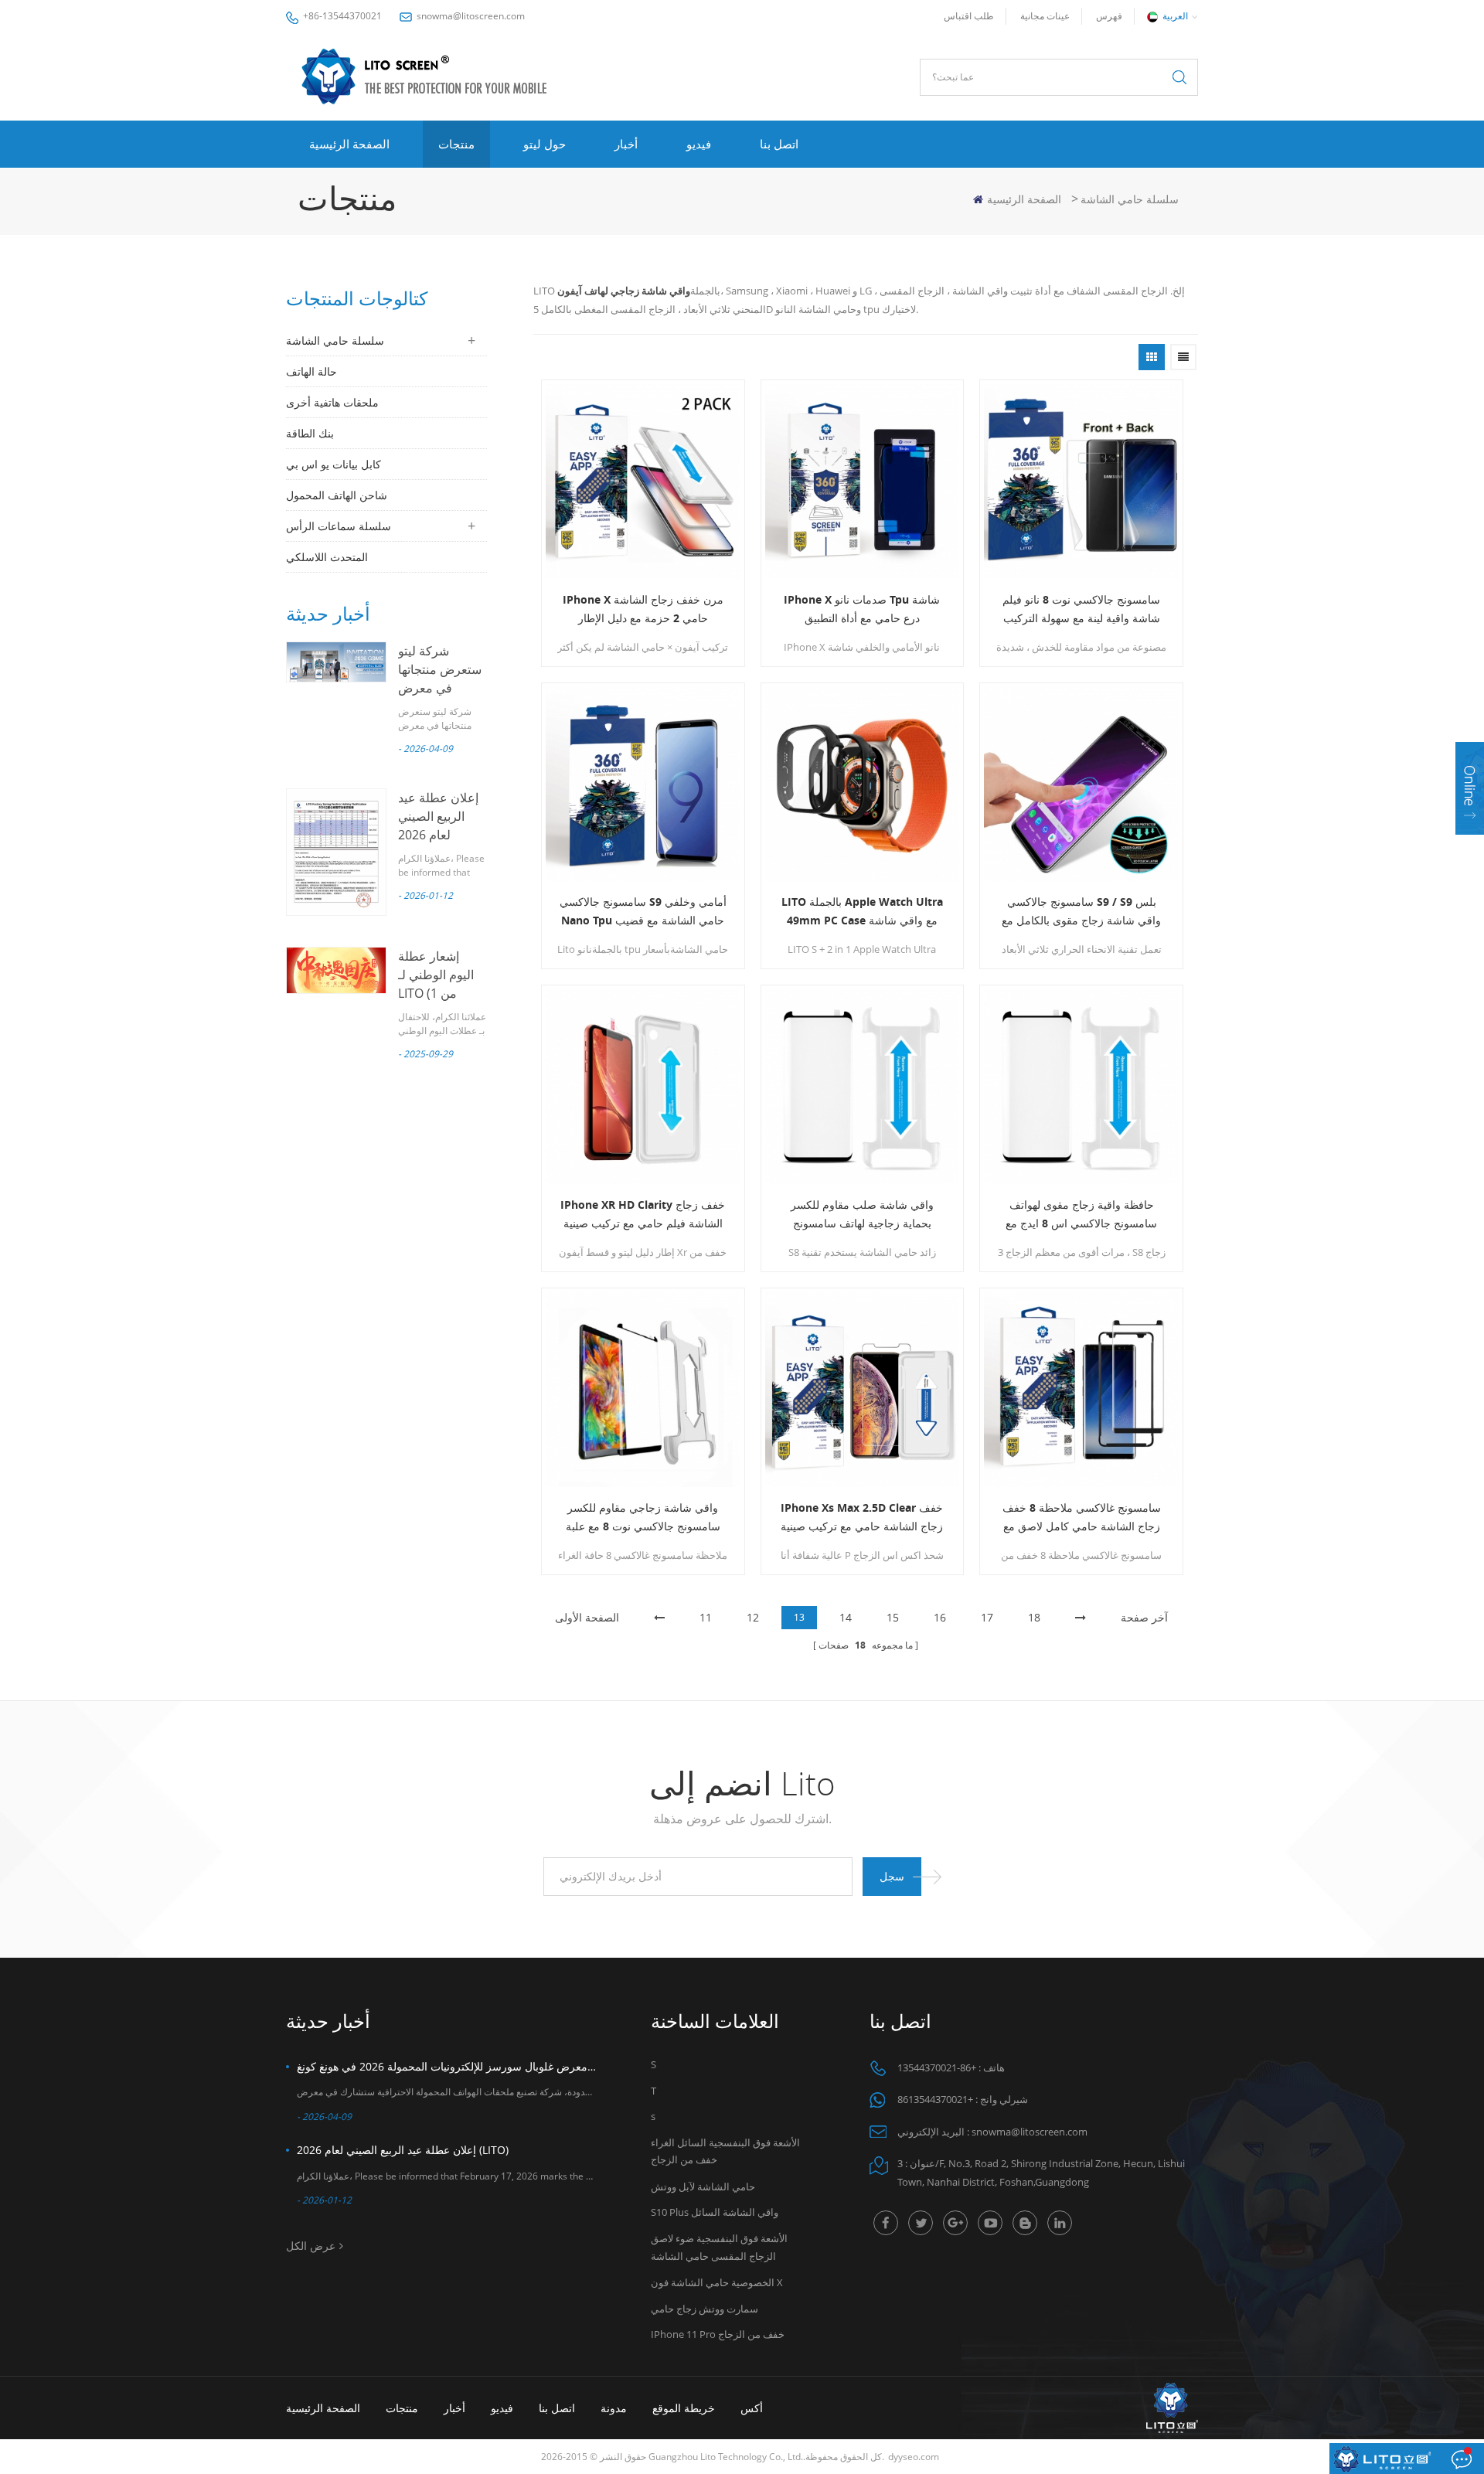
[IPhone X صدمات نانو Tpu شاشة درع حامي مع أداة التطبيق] (863, 482)
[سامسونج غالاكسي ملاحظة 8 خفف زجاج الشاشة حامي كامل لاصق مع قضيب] (1081, 1390)
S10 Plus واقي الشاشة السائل (715, 2212)
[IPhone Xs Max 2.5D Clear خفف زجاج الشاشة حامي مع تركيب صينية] (863, 1390)
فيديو (699, 144)
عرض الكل (311, 2246)
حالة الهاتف (311, 371)
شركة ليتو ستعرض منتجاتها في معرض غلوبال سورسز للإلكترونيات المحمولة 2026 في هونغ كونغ (447, 2066)
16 (940, 1617)
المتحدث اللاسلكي (327, 557)
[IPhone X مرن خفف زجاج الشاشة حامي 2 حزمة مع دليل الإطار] (643, 482)
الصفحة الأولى (587, 1617)
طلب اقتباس (969, 16)
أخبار (626, 144)
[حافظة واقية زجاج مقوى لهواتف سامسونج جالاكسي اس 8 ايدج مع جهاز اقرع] (1081, 1087)
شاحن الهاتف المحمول (337, 495)
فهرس (1109, 16)
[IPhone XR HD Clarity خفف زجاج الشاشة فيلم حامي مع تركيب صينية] (643, 1087)
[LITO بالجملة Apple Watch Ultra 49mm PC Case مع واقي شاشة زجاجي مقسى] (863, 784)
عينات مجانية (1045, 16)
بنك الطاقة (310, 433)
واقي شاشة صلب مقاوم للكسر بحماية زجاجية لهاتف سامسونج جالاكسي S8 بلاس (862, 1215)
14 (846, 1617)
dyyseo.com (914, 2457)
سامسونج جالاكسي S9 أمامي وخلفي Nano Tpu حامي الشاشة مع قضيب (643, 911)
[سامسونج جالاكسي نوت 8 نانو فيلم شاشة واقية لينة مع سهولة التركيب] (1081, 482)
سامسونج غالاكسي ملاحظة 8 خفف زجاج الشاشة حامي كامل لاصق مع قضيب (1082, 1518)
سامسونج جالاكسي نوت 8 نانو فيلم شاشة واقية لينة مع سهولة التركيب (1081, 609)
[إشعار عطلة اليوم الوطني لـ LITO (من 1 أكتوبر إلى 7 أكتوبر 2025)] (336, 970)
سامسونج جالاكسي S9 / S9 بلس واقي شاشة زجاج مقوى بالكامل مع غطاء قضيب (1081, 912)
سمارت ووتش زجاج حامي (705, 2309)
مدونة (614, 2408)
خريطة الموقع (684, 2408)
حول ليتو (545, 144)
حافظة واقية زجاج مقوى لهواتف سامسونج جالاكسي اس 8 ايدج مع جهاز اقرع (1081, 1215)
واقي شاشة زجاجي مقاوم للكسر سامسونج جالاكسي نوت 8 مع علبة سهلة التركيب (643, 1518)
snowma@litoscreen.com (471, 16)
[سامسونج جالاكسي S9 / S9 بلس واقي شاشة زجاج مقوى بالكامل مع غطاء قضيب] (1081, 784)
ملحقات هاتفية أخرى (332, 402)
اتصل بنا (779, 144)
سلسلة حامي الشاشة (1130, 199)
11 (706, 1617)
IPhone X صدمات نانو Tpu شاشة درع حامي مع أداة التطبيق (862, 609)
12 (753, 1617)
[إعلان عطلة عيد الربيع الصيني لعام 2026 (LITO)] (336, 852)
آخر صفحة (1144, 1617)
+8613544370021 (935, 2099)
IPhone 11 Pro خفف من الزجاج (718, 2334)
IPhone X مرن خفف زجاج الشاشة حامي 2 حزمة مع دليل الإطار (643, 609)
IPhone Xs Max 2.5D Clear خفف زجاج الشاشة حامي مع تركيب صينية (862, 1517)
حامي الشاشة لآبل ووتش (703, 2186)
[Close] (1470, 844)
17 (987, 1617)
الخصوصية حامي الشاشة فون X (717, 2282)
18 (1034, 1617)
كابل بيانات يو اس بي (334, 464)
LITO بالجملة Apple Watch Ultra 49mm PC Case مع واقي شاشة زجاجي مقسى (862, 912)
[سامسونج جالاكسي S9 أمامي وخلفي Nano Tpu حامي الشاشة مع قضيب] (643, 784)
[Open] (1470, 788)
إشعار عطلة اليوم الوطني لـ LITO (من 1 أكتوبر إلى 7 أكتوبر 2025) (436, 993)
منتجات (456, 144)
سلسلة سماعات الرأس (339, 526)
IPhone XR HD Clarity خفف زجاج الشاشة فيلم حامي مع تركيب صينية (643, 1214)
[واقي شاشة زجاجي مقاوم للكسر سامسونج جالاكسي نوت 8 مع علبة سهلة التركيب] (643, 1390)
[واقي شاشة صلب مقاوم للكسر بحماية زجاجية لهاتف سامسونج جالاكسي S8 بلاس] (863, 1087)
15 (893, 1617)
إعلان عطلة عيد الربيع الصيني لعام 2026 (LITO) (403, 2150)
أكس (752, 2408)
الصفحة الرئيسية (349, 144)
